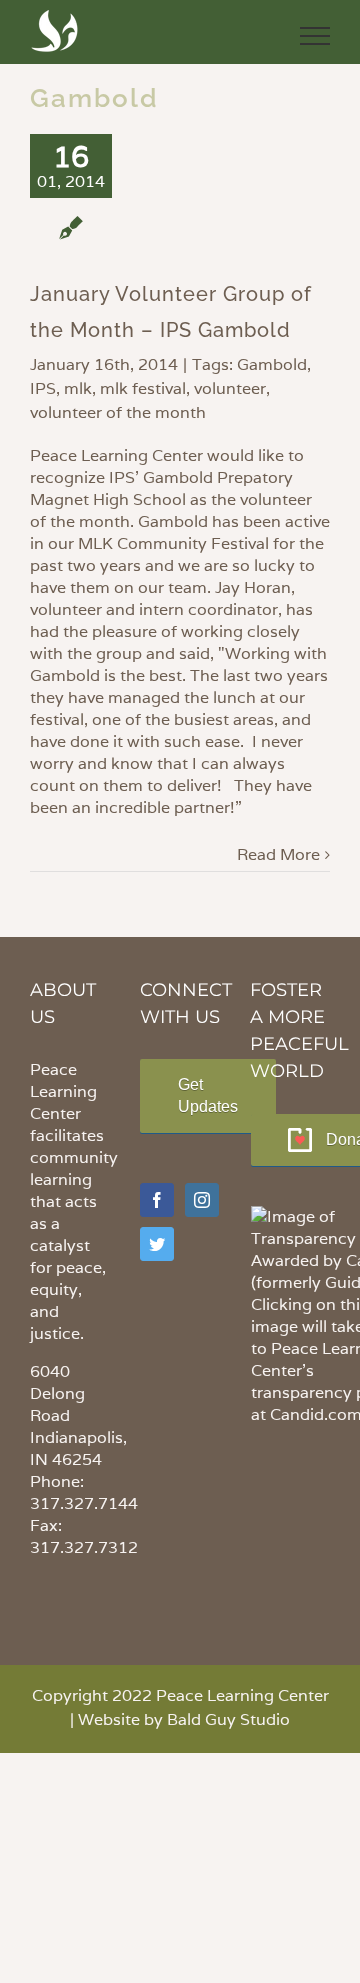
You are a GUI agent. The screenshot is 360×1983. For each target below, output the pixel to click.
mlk (78, 388)
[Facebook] (157, 1200)
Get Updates (208, 1095)
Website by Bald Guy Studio (184, 1719)
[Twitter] (157, 1244)
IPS (43, 388)
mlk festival (143, 388)
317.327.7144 (84, 1503)
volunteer (230, 388)
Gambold (272, 364)
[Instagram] (202, 1200)
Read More (278, 854)
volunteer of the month (118, 412)
